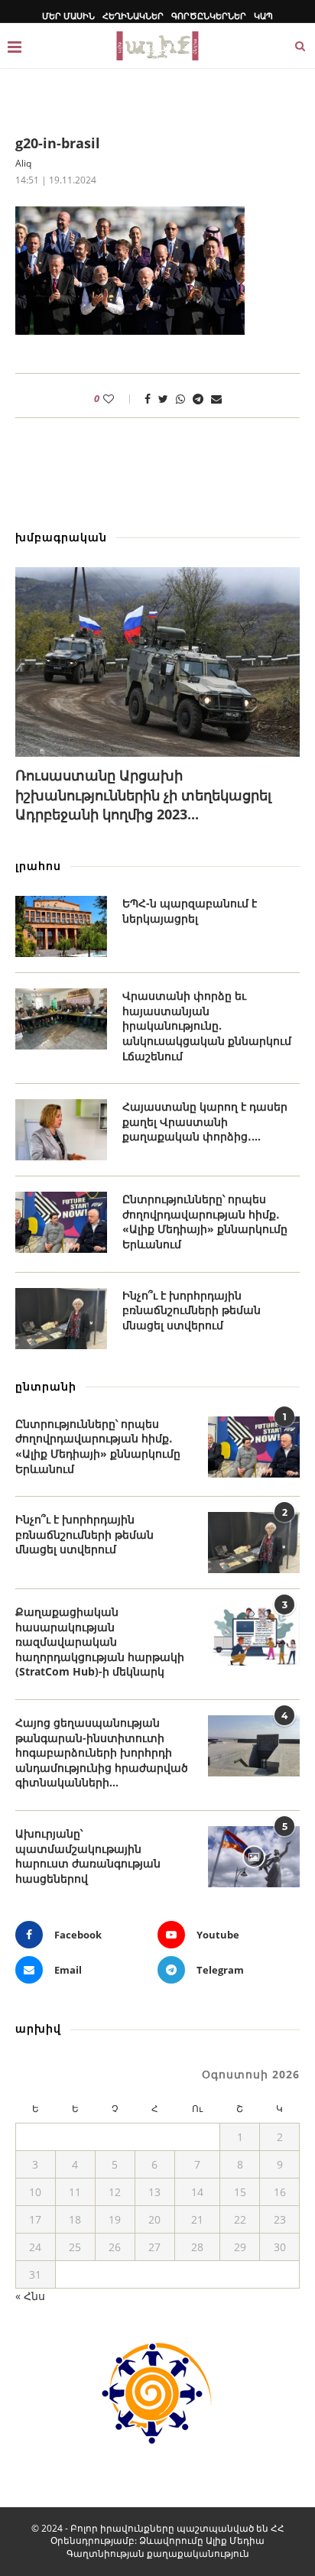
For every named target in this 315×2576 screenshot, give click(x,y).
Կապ (263, 16)
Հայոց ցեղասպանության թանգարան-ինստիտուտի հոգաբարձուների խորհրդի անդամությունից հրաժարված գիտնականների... (102, 1752)
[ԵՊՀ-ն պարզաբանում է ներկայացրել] (61, 926)
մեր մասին (68, 16)
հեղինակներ (133, 16)
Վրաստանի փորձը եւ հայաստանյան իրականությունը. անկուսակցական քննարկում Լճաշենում (207, 1025)
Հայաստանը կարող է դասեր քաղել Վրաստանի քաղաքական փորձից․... (205, 1121)
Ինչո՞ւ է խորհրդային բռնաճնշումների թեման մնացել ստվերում (192, 1310)
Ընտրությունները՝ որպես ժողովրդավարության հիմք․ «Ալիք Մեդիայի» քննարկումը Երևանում (205, 1221)
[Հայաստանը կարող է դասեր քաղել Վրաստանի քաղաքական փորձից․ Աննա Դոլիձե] (61, 1130)
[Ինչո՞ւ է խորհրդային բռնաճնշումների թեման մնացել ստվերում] (61, 1319)
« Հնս (30, 2296)
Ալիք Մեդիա (235, 2540)
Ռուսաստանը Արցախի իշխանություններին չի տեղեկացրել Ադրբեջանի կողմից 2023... (143, 794)
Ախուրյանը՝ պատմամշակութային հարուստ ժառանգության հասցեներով (88, 1856)
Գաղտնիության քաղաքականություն (158, 2553)
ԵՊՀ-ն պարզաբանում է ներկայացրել (190, 911)
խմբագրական (61, 537)
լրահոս (38, 866)
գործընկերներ (209, 16)
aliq (23, 163)
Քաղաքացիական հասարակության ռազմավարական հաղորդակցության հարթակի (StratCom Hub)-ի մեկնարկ (100, 1642)
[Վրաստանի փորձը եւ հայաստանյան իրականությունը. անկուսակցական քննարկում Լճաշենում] (61, 1019)
